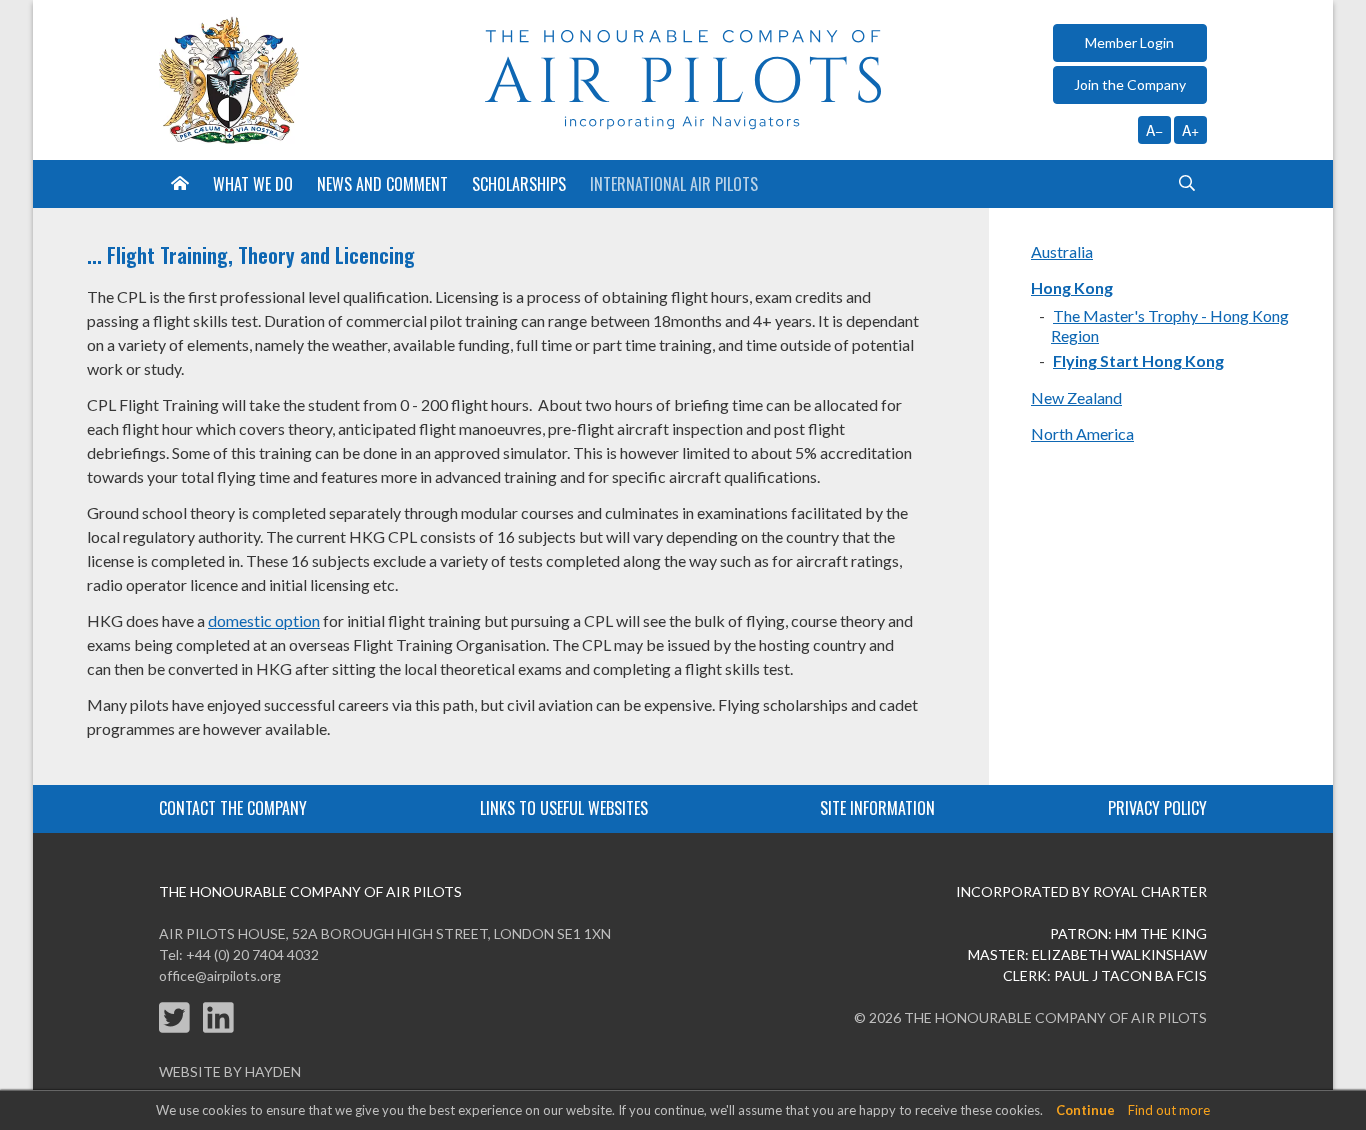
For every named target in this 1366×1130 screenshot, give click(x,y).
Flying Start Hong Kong (1138, 360)
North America (1082, 433)
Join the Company (1130, 84)
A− (1154, 130)
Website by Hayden (230, 1071)
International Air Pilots (674, 184)
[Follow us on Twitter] (181, 1029)
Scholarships (519, 184)
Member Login (1129, 42)
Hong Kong (1072, 287)
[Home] (180, 184)
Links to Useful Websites (564, 808)
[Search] (1187, 184)
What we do (253, 184)
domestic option (264, 620)
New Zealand (1076, 397)
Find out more (1169, 1110)
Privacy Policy (1157, 808)
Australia (1062, 251)
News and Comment (382, 184)
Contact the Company (233, 808)
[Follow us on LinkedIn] (223, 1029)
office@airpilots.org (220, 975)
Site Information (877, 808)
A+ (1190, 130)
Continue (1085, 1110)
